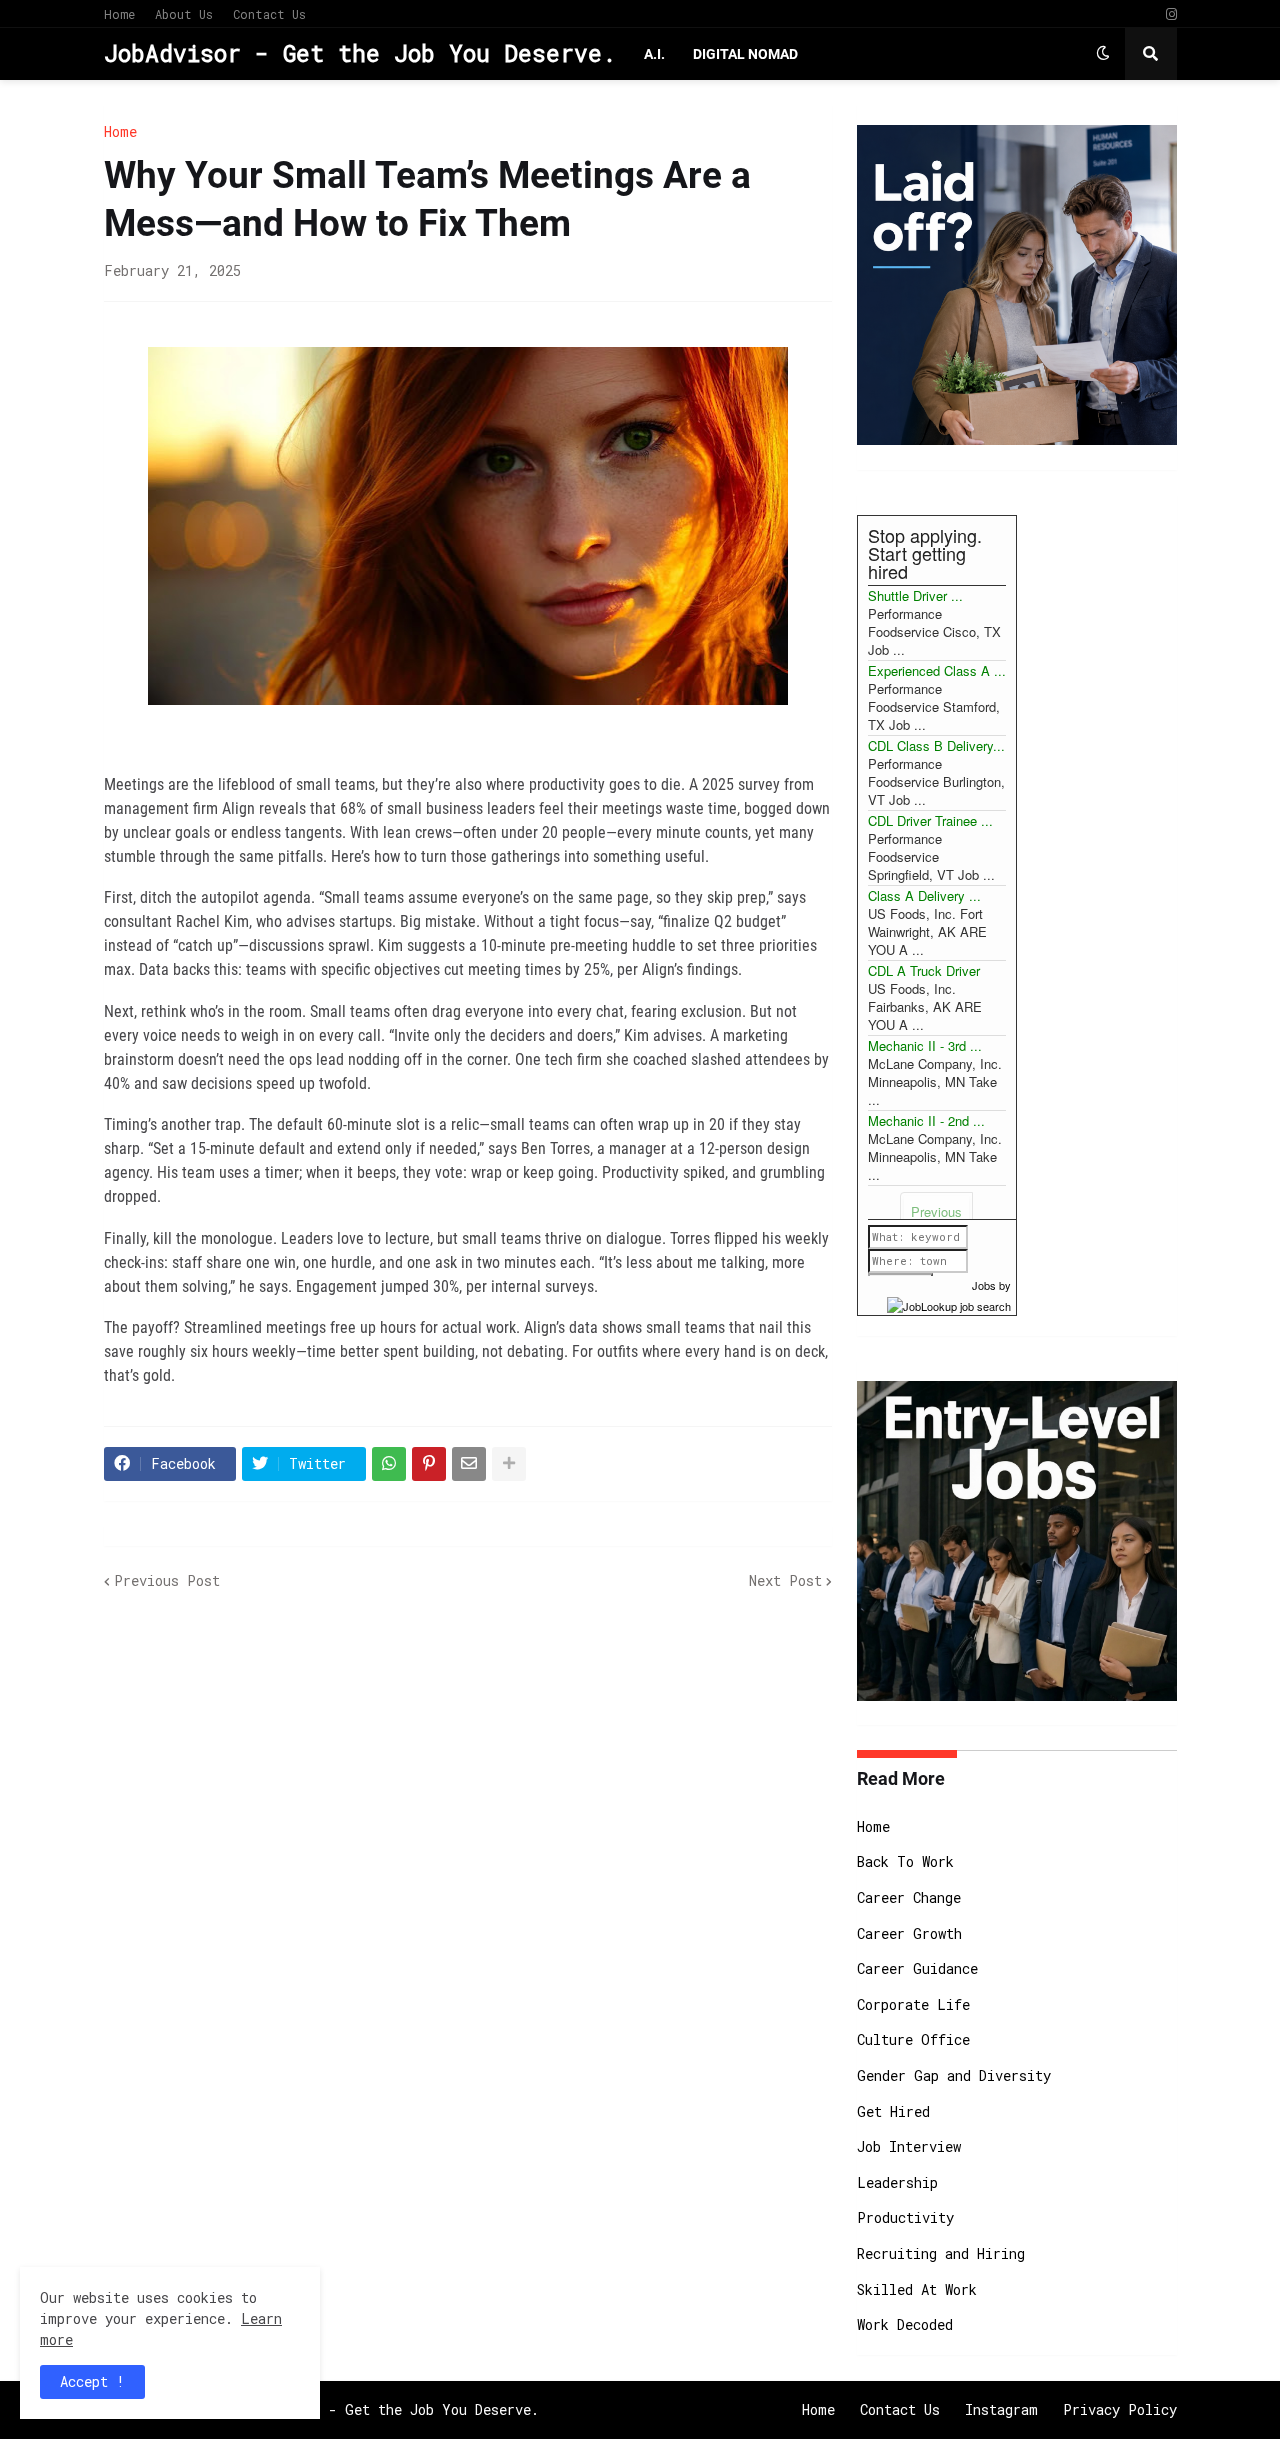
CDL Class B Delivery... (936, 745)
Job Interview (909, 2146)
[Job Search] (949, 1303)
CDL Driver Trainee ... (930, 820)
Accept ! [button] (92, 2381)
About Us (184, 14)
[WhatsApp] (389, 1464)
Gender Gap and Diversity (954, 2075)
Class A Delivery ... (924, 895)
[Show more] (509, 1464)
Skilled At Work (917, 2289)
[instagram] (1171, 14)
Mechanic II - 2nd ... (926, 1120)
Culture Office (913, 2039)
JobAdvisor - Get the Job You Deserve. (360, 53)
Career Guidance (917, 1968)
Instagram (1001, 2409)
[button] (1103, 54)
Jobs (984, 1285)
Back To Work (905, 1861)
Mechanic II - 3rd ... (925, 1045)
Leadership (897, 2182)
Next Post (785, 1580)
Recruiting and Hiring (941, 2253)
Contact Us (269, 14)
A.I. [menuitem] (654, 54)
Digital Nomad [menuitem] (745, 54)
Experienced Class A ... (937, 670)
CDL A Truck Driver (924, 970)
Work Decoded (905, 2324)
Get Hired (893, 2111)
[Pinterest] (429, 1464)
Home (119, 14)
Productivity (905, 2217)
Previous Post (167, 1580)
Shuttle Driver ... (915, 595)
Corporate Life (913, 2004)
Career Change (909, 1897)
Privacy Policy (1120, 2409)
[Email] (469, 1464)
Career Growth (909, 1933)
